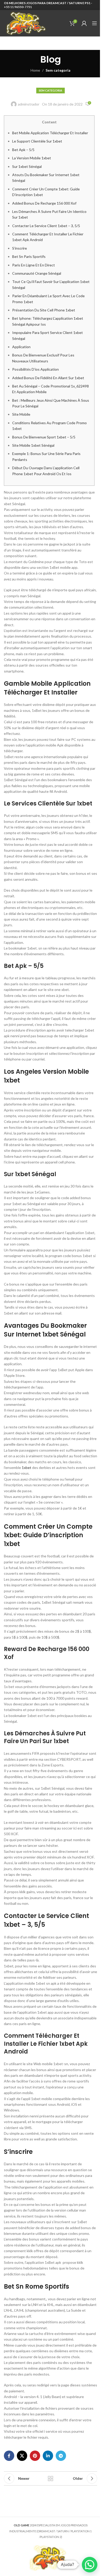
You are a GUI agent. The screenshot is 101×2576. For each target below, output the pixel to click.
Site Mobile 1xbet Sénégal (33, 445)
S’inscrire (20, 248)
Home (35, 70)
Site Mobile (21, 414)
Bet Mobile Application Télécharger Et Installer (50, 133)
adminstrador (29, 104)
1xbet (27, 1468)
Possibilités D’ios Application (35, 369)
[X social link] (22, 2456)
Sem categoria (58, 70)
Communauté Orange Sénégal (37, 273)
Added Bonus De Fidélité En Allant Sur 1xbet (48, 378)
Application (21, 347)
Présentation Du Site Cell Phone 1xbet (44, 310)
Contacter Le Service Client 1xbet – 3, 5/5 (46, 226)
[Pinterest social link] (35, 2456)
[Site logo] (26, 23)
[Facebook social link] (9, 2456)
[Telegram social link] (61, 2456)
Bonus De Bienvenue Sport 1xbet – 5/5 (44, 437)
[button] (90, 2565)
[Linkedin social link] (48, 2456)
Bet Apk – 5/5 (23, 150)
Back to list (51, 2478)
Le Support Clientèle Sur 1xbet (37, 141)
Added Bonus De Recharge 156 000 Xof (44, 203)
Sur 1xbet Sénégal (27, 166)
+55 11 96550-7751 (18, 7)
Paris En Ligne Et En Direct (34, 265)
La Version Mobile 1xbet (32, 158)
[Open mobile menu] (95, 23)
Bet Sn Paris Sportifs (29, 256)
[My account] (84, 23)
